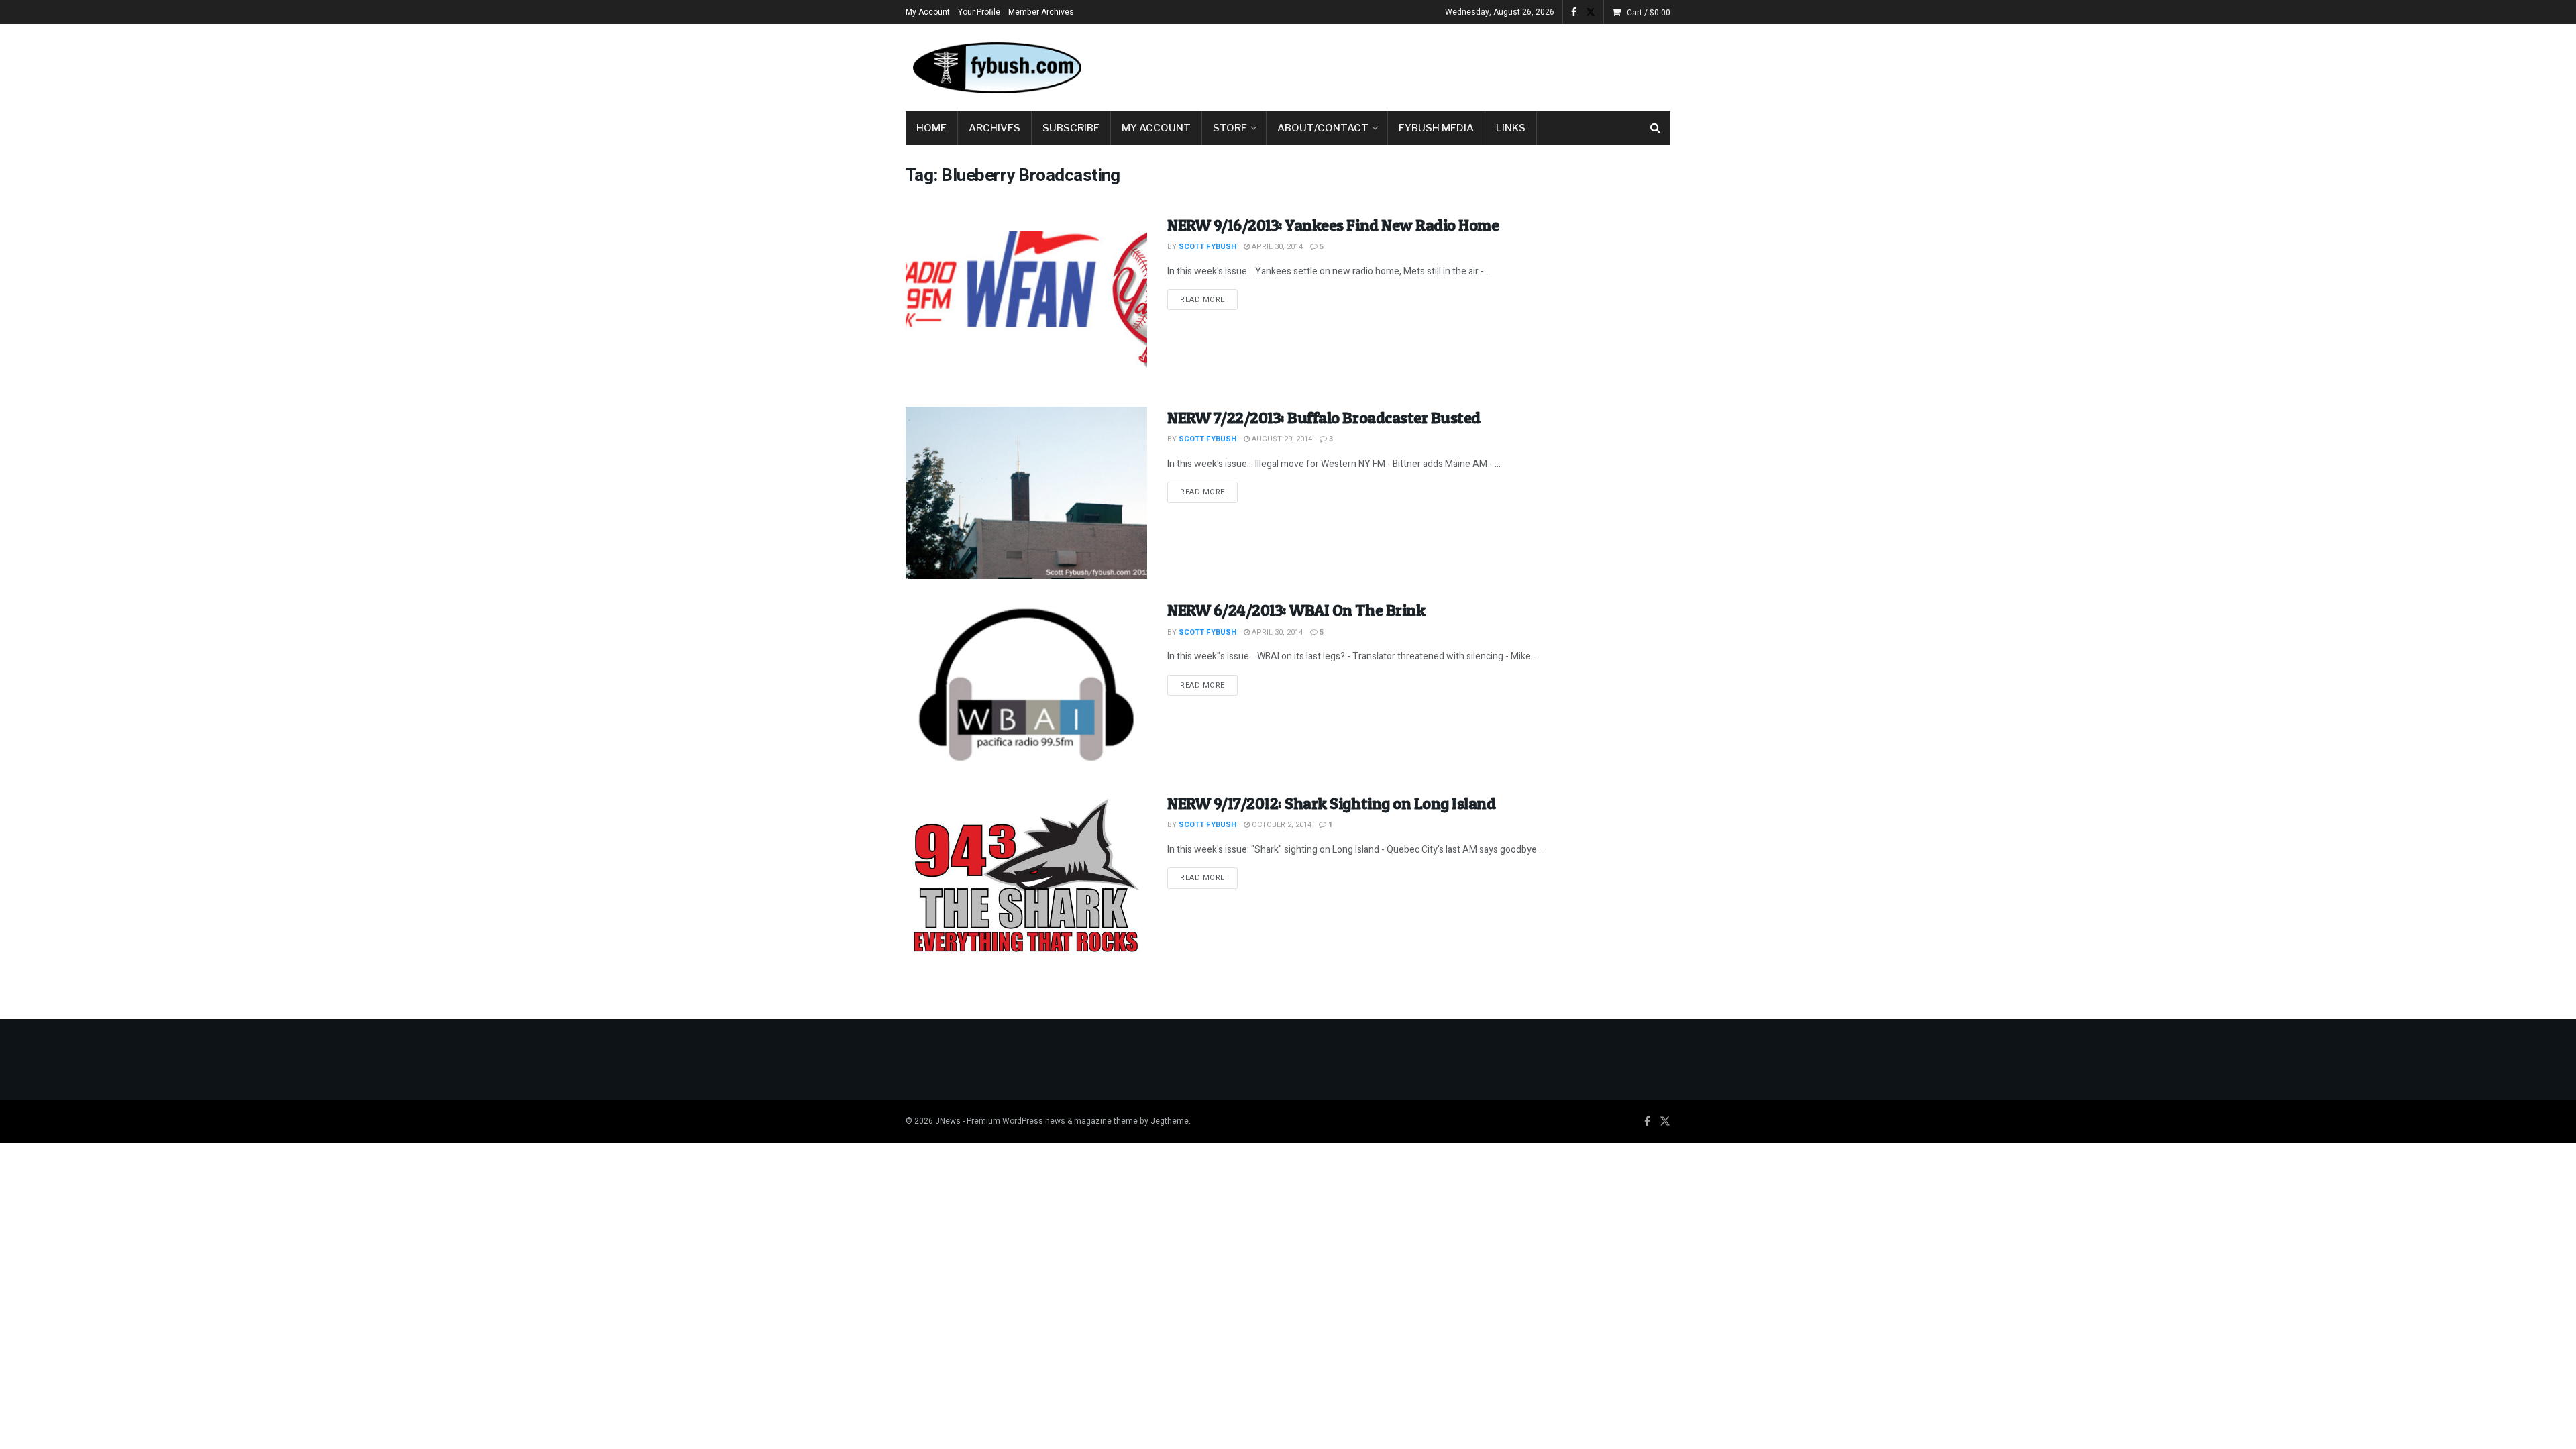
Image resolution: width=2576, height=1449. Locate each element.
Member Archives (1041, 12)
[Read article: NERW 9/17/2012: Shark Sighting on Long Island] (1026, 878)
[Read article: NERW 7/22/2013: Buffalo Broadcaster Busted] (1026, 493)
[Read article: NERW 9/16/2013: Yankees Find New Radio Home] (1026, 300)
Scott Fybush (1207, 247)
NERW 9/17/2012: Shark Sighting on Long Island (1331, 803)
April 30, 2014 (1276, 247)
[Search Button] (1655, 128)
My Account (928, 12)
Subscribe (1071, 128)
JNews (948, 1121)
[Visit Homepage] (996, 68)
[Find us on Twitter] (1591, 12)
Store (1230, 128)
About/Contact (1323, 128)
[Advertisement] (1426, 65)
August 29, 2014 (1281, 439)
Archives (995, 128)
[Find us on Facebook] (1574, 12)
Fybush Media (1436, 128)
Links (1511, 128)
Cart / (1649, 13)
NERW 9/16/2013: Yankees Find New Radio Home (1333, 225)
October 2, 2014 (1281, 825)
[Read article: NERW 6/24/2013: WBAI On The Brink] (1026, 685)
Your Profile (979, 12)
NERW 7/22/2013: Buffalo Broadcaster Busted (1324, 418)
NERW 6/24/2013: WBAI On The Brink (1296, 610)
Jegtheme (1170, 1121)
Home (931, 128)
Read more (1209, 299)
